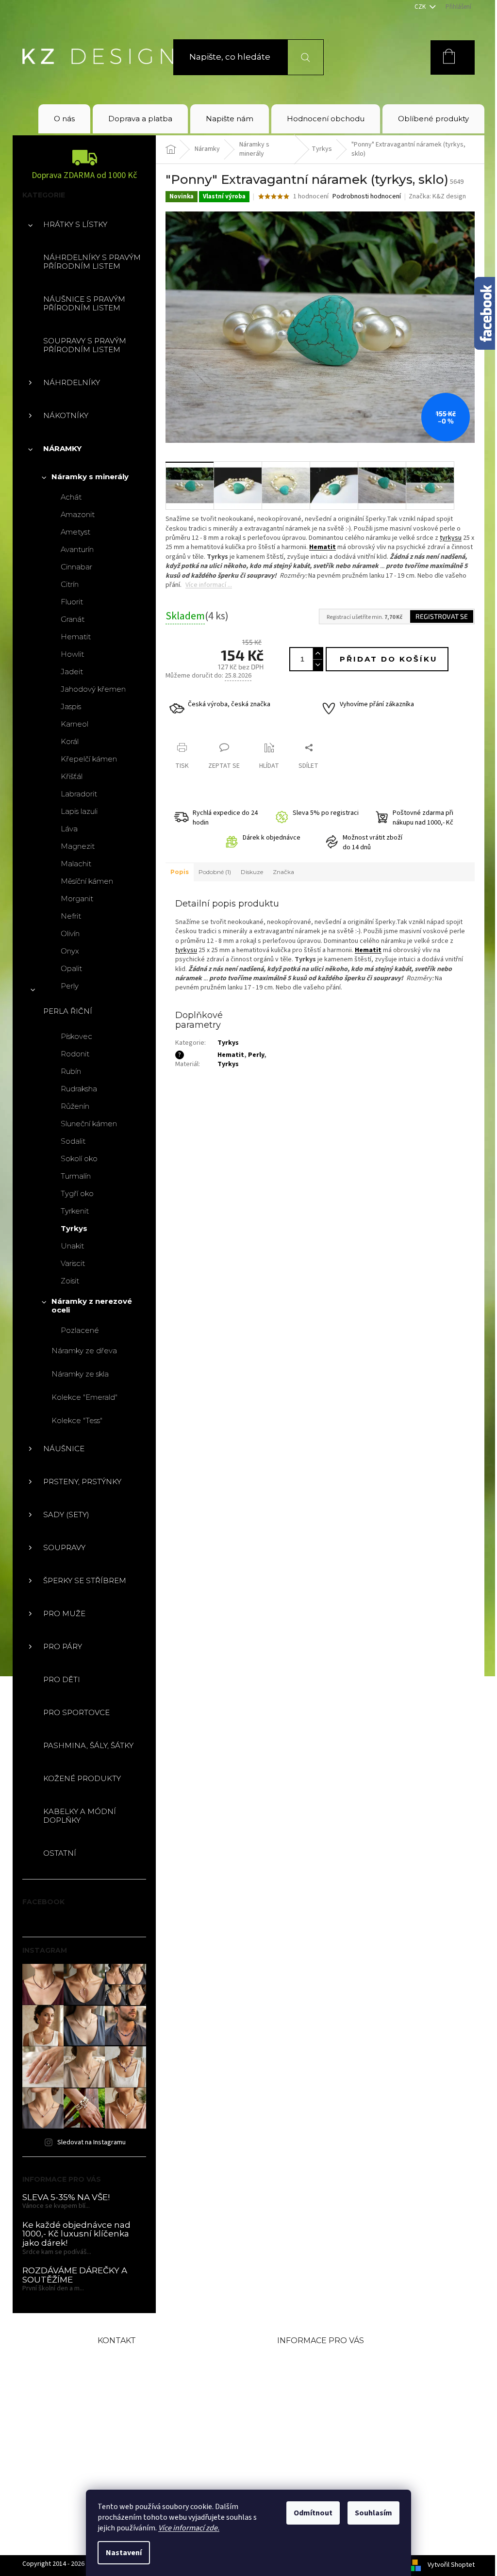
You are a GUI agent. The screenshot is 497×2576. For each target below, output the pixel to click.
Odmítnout (313, 2513)
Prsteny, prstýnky (82, 1482)
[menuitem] (64, 119)
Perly (70, 986)
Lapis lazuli (79, 811)
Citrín (70, 584)
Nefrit (71, 916)
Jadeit (72, 672)
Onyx (70, 951)
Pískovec (76, 1036)
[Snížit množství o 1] (317, 665)
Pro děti (62, 1679)
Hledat (300, 57)
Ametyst (75, 532)
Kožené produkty (82, 1778)
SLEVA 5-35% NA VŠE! (66, 2197)
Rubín (71, 1071)
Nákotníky (66, 415)
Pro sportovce (76, 1712)
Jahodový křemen (93, 689)
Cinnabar (76, 567)
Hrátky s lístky (75, 224)
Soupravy (64, 1547)
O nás (290, 2360)
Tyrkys (74, 1228)
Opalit (71, 968)
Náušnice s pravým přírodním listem (84, 303)
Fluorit (72, 602)
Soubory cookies (315, 2454)
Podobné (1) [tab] (215, 872)
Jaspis (71, 706)
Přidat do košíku (389, 659)
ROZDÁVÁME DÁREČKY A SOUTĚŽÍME (75, 2275)
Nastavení (124, 2553)
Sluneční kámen (89, 1124)
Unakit (72, 1246)
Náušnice (64, 1449)
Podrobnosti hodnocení (367, 197)
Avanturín (77, 549)
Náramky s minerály (90, 477)
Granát (73, 619)
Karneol (75, 724)
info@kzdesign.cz (160, 2359)
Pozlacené (80, 1330)
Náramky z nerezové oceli (92, 1305)
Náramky (62, 448)
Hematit (76, 637)
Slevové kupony (313, 2407)
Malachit (76, 864)
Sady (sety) (66, 1515)
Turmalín (76, 1176)
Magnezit (78, 846)
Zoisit (70, 1281)
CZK (421, 7)
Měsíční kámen (87, 881)
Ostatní (60, 1853)
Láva (69, 829)
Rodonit (75, 1054)
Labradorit (79, 794)
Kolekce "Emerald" (84, 1397)
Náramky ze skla (80, 1374)
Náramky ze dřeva (84, 1351)
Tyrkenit (75, 1211)
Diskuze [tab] (252, 872)
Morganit (77, 899)
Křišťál (72, 776)
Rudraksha (79, 1089)
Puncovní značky (316, 2423)
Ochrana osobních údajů (334, 2438)
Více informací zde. (189, 2528)
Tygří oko (77, 1193)
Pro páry (63, 1646)
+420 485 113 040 (159, 2383)
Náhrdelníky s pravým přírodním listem (92, 262)
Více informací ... (209, 585)
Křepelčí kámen (89, 759)
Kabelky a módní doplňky (80, 1816)
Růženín (75, 1106)
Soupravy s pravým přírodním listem (85, 345)
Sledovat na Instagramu (91, 2142)
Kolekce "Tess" (77, 1420)
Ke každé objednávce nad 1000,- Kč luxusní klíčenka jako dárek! (76, 2234)
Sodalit (73, 1141)
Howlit (72, 654)
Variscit (73, 1263)
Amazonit (78, 514)
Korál (70, 741)
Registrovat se (442, 616)
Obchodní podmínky (325, 2376)
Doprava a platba (316, 2391)
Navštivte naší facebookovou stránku (164, 2413)
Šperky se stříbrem (85, 1580)
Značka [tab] (283, 872)
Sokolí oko (79, 1158)
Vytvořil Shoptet (451, 2565)
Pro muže (64, 1613)
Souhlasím (373, 2513)
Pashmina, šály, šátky (88, 1745)
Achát (71, 497)
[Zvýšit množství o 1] (317, 654)
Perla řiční (68, 1011)
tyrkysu (451, 538)
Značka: (437, 196)
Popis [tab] (180, 872)
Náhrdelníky (72, 382)
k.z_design (141, 2443)
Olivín (70, 933)
